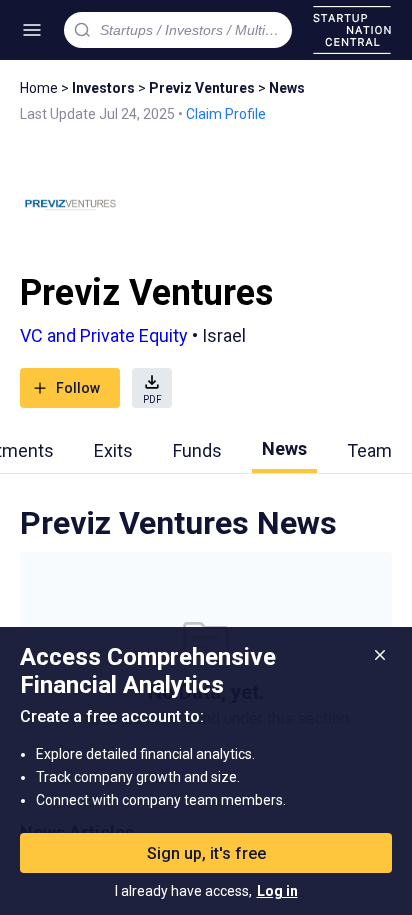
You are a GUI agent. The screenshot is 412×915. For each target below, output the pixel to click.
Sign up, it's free (206, 853)
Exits (113, 450)
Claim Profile (226, 114)
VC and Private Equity (104, 335)
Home (39, 88)
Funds (197, 450)
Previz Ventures (202, 88)
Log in (277, 891)
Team (369, 450)
